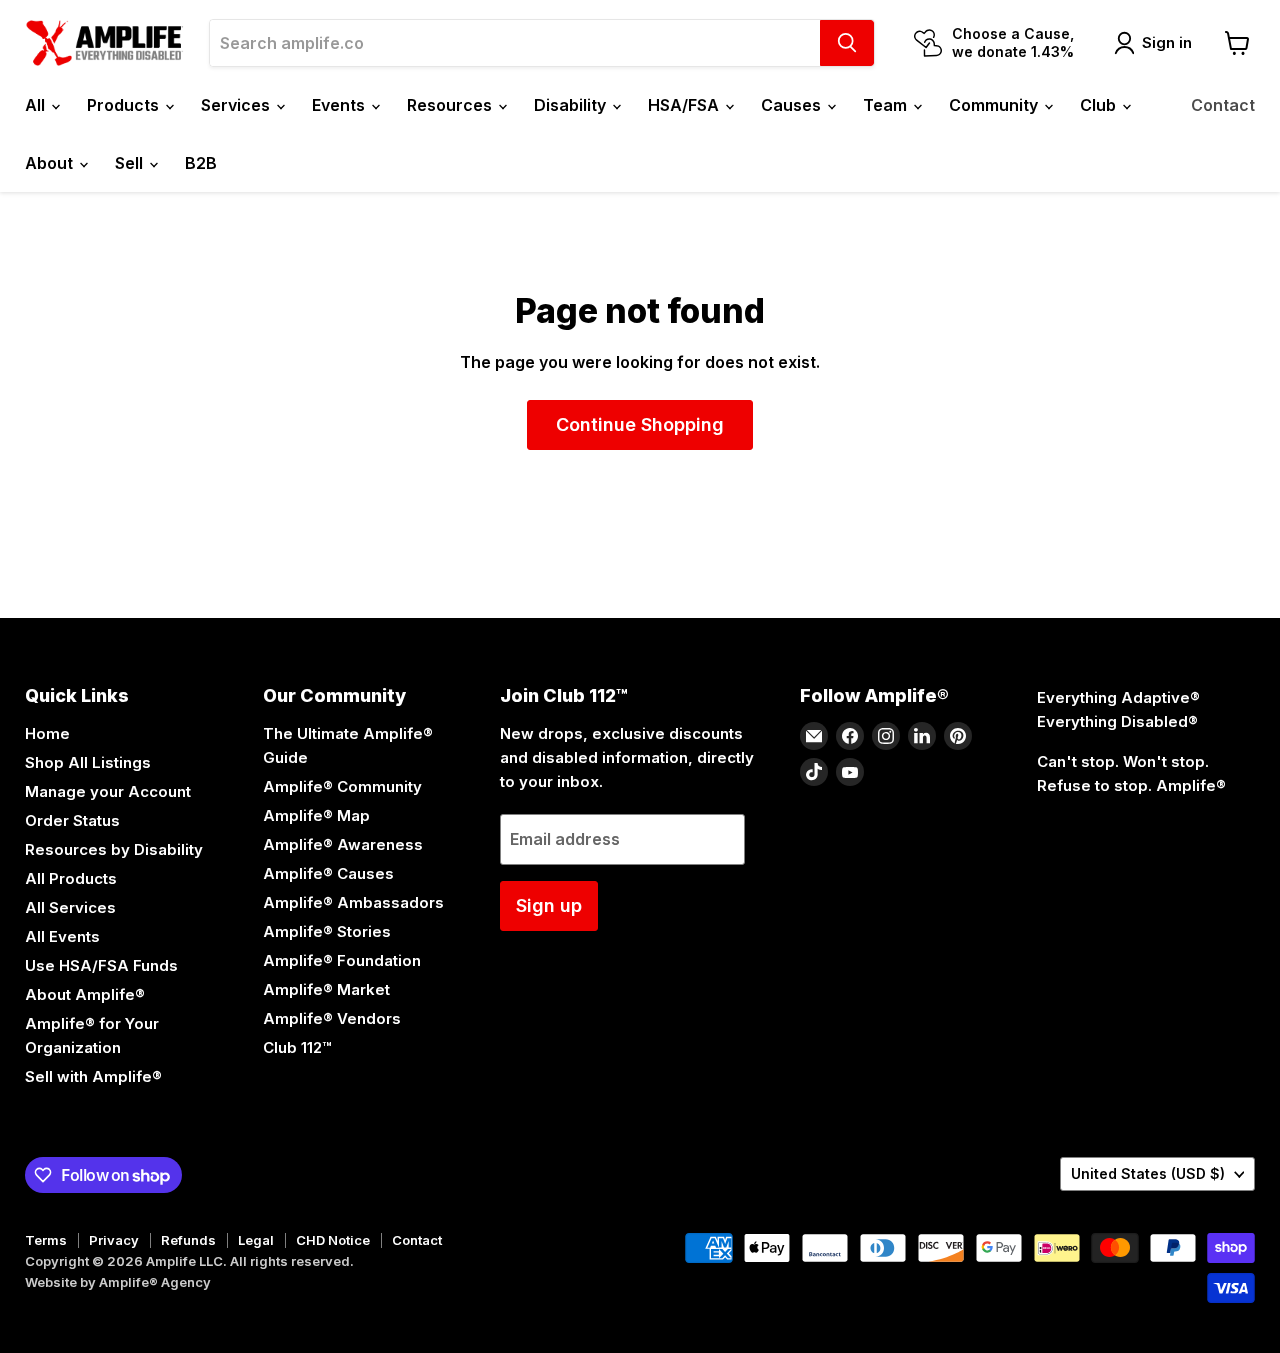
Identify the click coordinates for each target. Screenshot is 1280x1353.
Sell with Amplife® (93, 1076)
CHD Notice (333, 1240)
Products (125, 105)
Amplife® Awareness (343, 844)
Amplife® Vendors (332, 1018)
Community (995, 105)
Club (1100, 105)
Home (47, 733)
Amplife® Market (326, 989)
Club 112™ (297, 1047)
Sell (131, 163)
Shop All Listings (88, 762)
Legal (256, 1240)
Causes (793, 105)
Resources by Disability (114, 849)
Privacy (114, 1240)
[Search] (847, 43)
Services (237, 105)
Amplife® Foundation (342, 960)
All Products (71, 878)
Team (887, 105)
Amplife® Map (316, 815)
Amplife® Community (342, 786)
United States (1148, 1173)
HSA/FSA (685, 105)
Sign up (549, 905)
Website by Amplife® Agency (118, 1282)
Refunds (188, 1240)
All (37, 105)
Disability (572, 105)
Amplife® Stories (327, 931)
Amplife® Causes (328, 873)
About (51, 163)
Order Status (72, 820)
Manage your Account (108, 791)
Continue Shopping (640, 424)
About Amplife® (85, 994)
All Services (70, 907)
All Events (62, 936)
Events (340, 105)
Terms (46, 1240)
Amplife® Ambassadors (353, 902)
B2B (201, 163)
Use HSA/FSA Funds (101, 965)
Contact (1223, 105)
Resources (451, 105)
